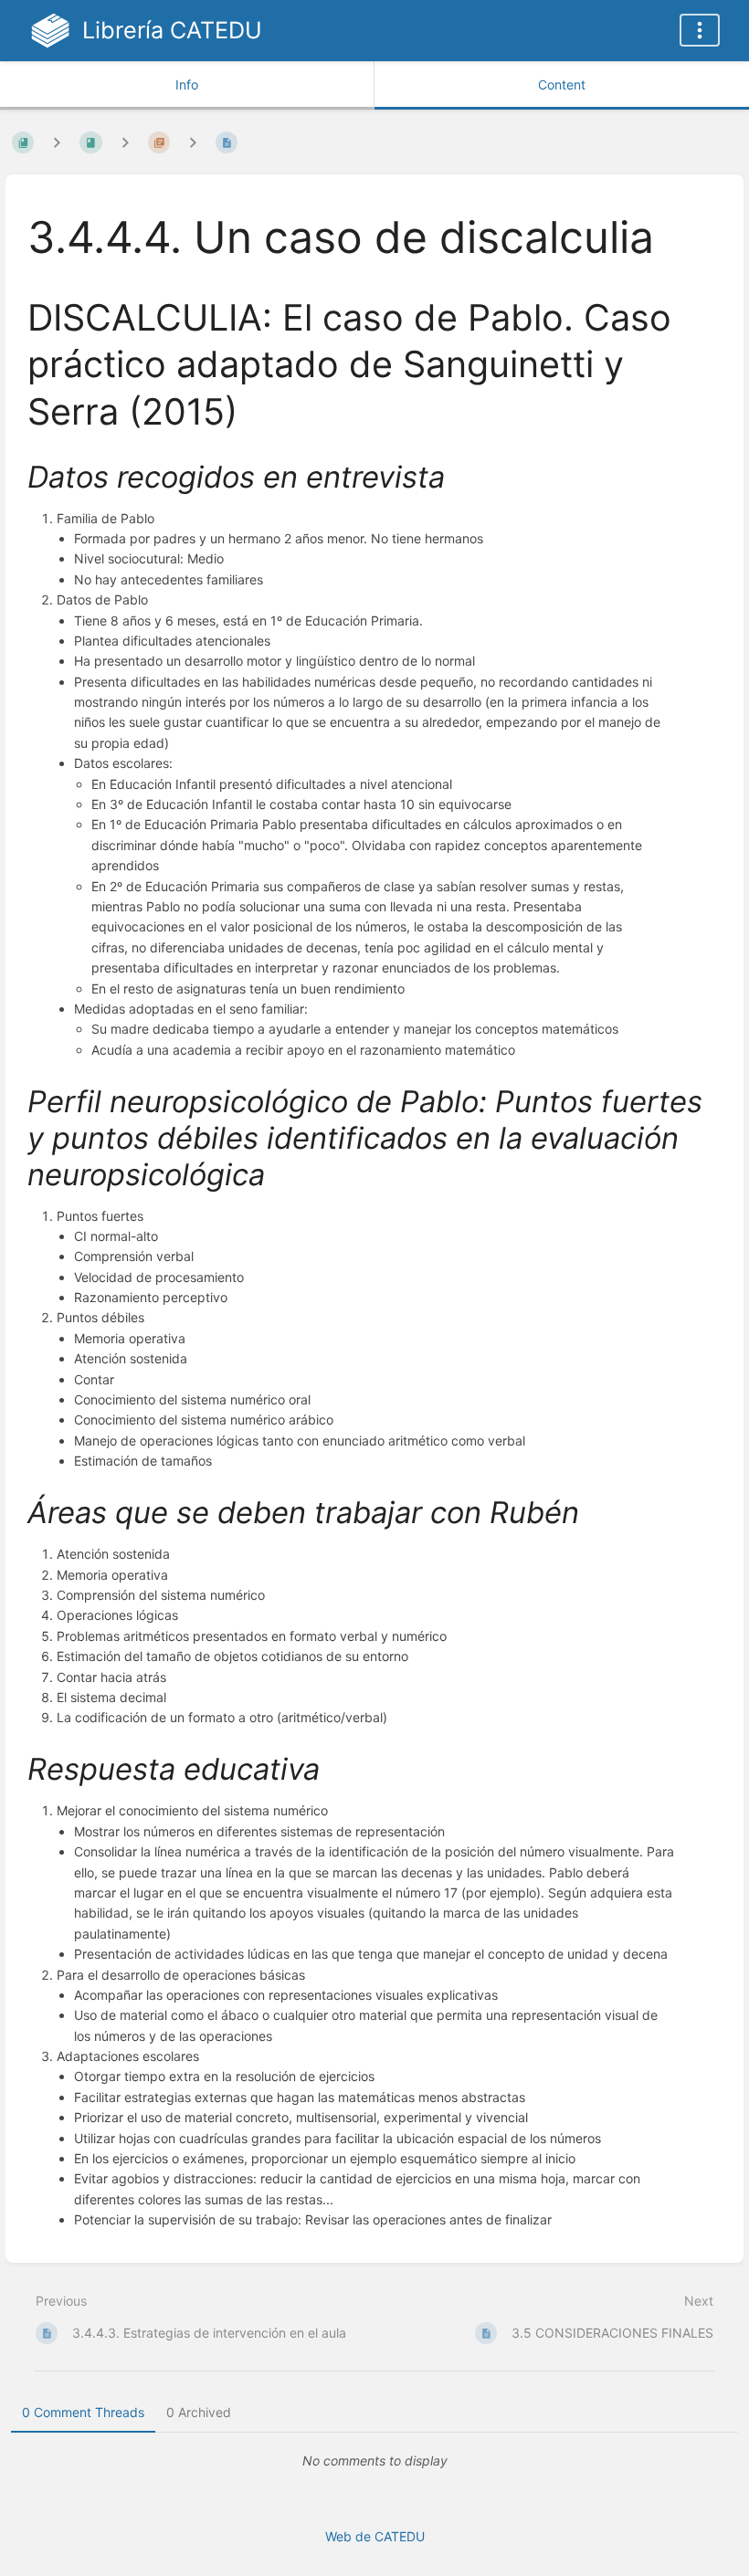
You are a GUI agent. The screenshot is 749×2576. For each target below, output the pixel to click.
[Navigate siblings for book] (57, 142)
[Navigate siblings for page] (193, 142)
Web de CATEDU (375, 2536)
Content (562, 84)
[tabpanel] (374, 2461)
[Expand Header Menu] (700, 30)
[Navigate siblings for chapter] (125, 142)
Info (187, 84)
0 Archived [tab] (199, 2412)
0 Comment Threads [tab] (83, 2412)
